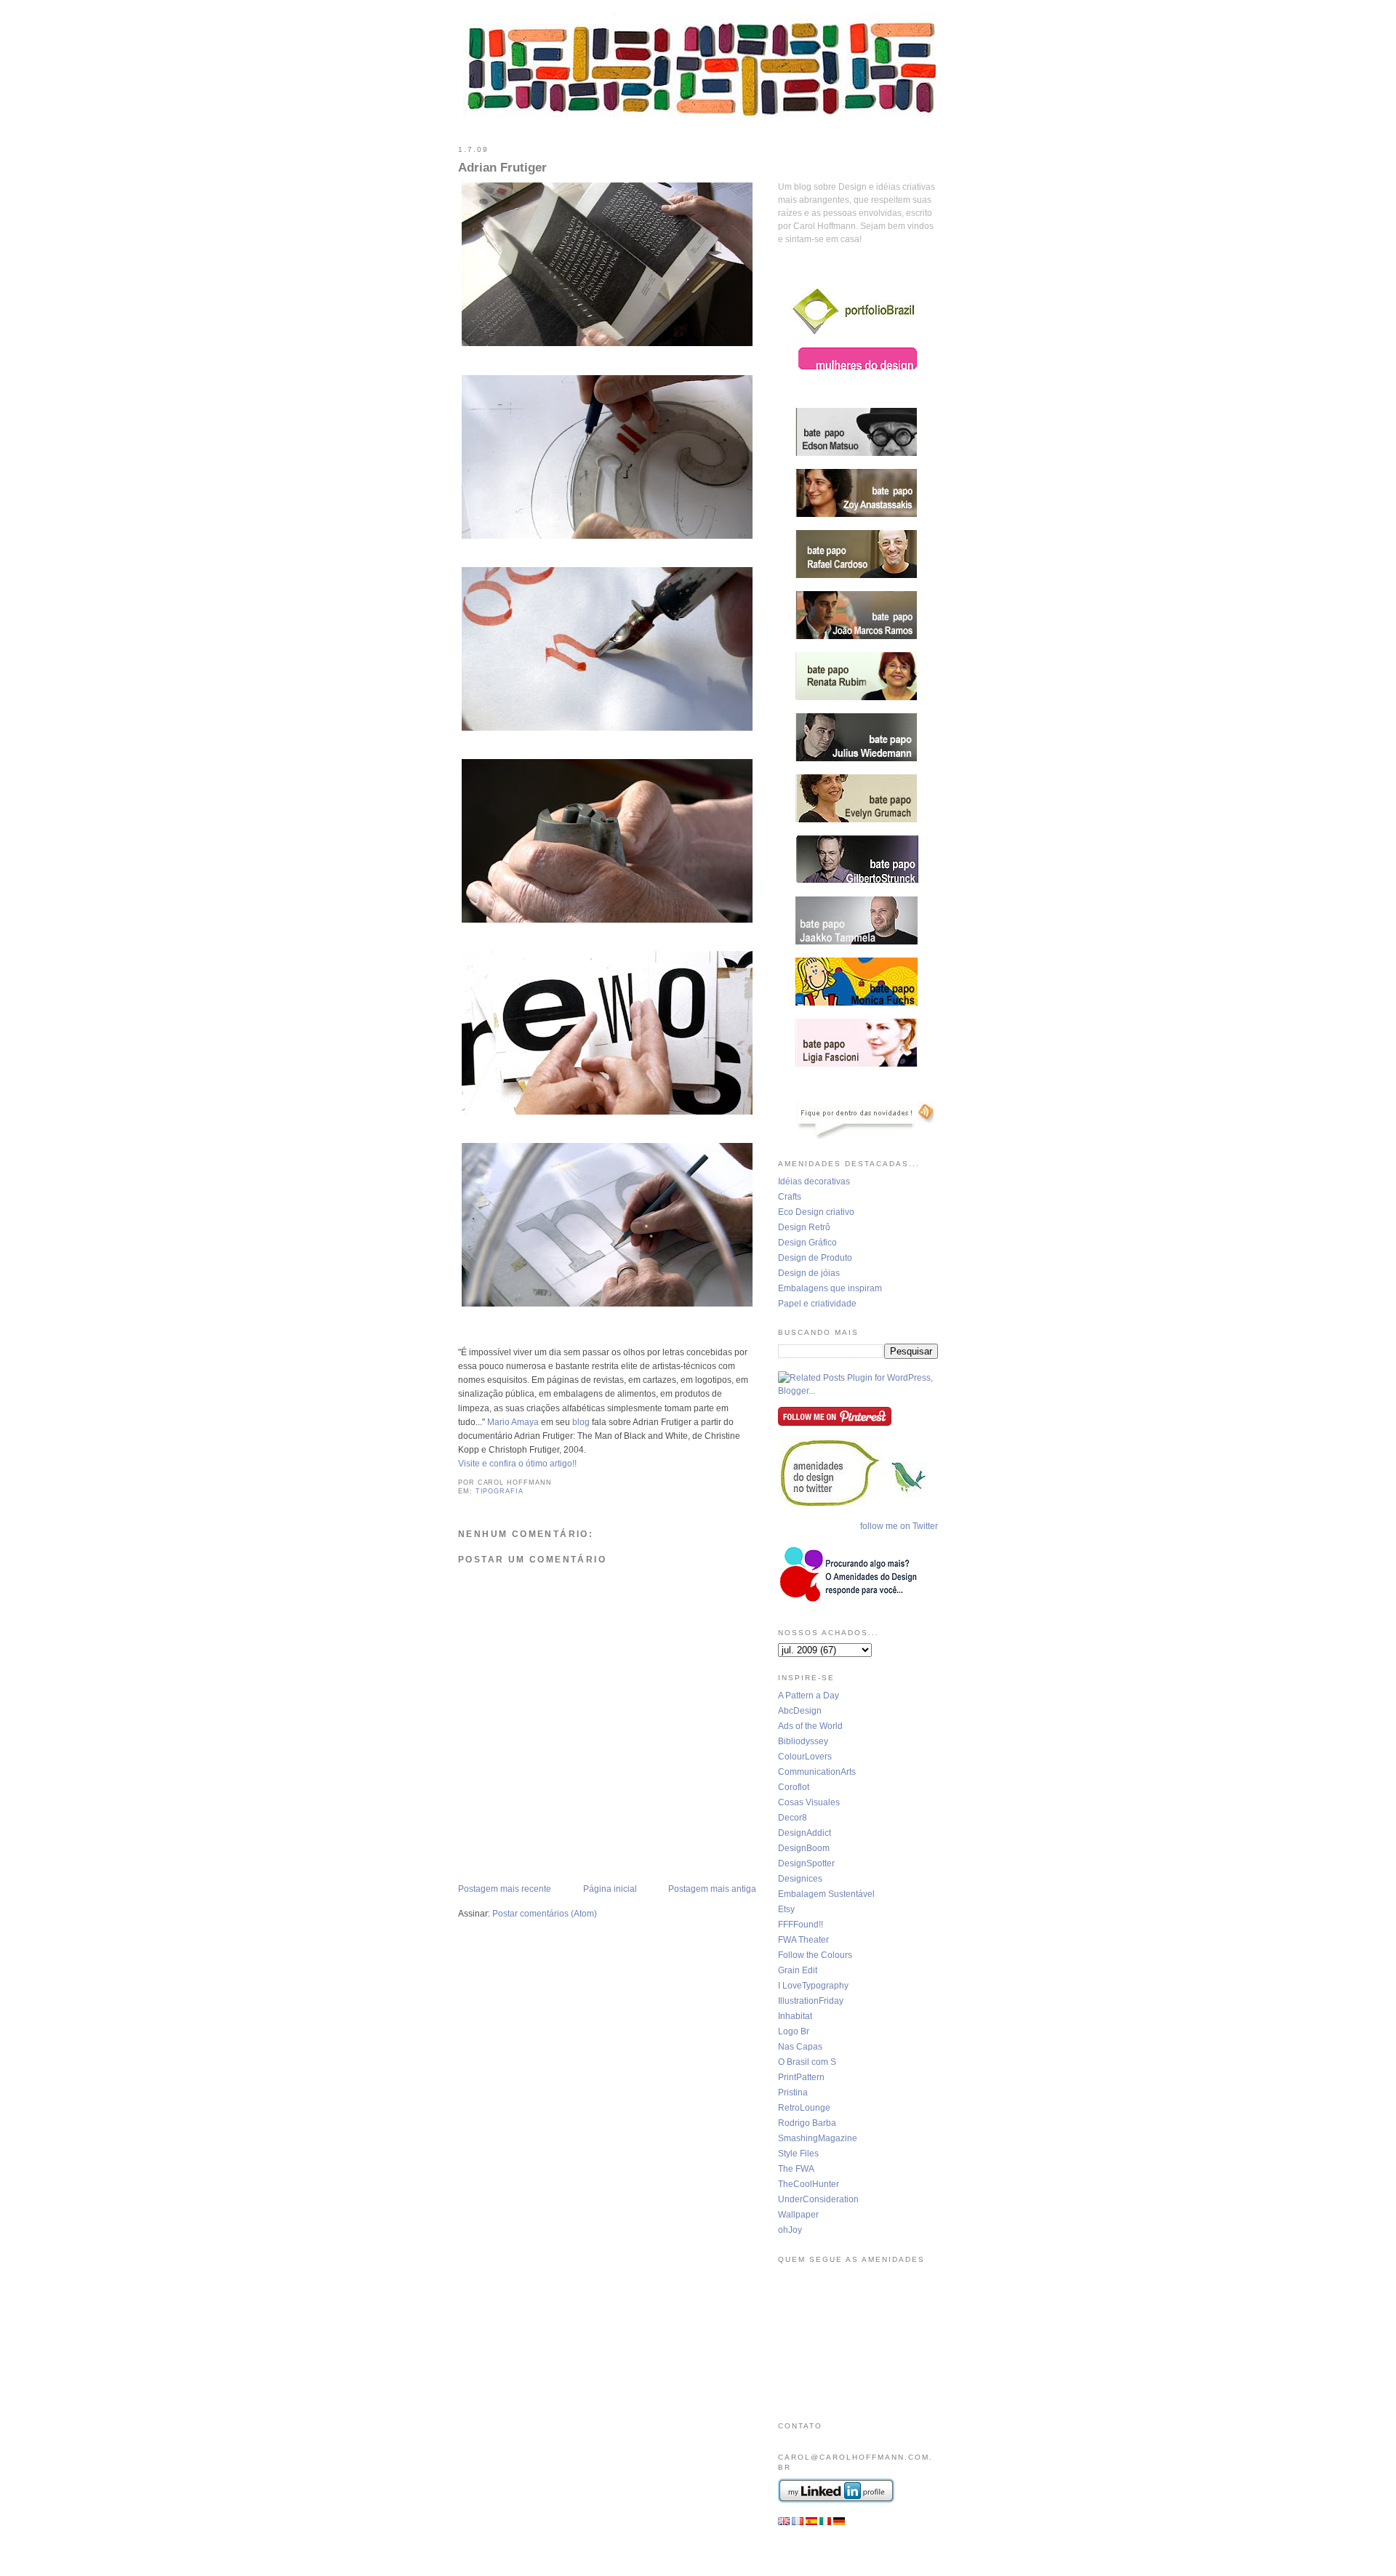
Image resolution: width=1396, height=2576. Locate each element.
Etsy (786, 1909)
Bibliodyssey (803, 1741)
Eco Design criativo (816, 1212)
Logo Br (794, 2031)
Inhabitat (795, 2016)
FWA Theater (803, 1940)
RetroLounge (804, 2108)
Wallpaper (798, 2215)
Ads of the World (810, 1726)
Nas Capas (800, 2047)
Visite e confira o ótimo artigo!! (517, 1464)
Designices (800, 1879)
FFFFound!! (801, 1925)
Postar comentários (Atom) (545, 1914)
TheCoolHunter (809, 2184)
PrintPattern (801, 2077)
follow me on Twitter (899, 1526)
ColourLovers (805, 1757)
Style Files (798, 2154)
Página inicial (610, 1889)
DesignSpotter (806, 1863)
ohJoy (790, 2230)
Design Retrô (804, 1227)
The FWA (796, 2169)
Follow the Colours (815, 1955)
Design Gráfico (807, 1243)
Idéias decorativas (814, 1181)
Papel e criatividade (817, 1304)
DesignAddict (805, 1833)
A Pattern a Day (809, 1696)
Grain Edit (798, 1970)
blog (582, 1422)
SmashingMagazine (818, 2138)
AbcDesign (800, 1711)
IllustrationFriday (811, 2001)
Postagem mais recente (505, 1889)
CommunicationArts (817, 1772)
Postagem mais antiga (712, 1889)
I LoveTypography (813, 1986)
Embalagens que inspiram (830, 1288)
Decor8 (793, 1818)
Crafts (790, 1197)
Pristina (793, 2093)
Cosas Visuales (809, 1802)
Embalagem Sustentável (826, 1894)
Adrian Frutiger (502, 168)
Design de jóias (809, 1273)
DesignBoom (804, 1848)
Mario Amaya (513, 1422)
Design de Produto (815, 1258)
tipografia (500, 1491)
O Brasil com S (807, 2062)
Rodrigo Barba (807, 2123)
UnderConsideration (818, 2199)
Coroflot (794, 1787)
